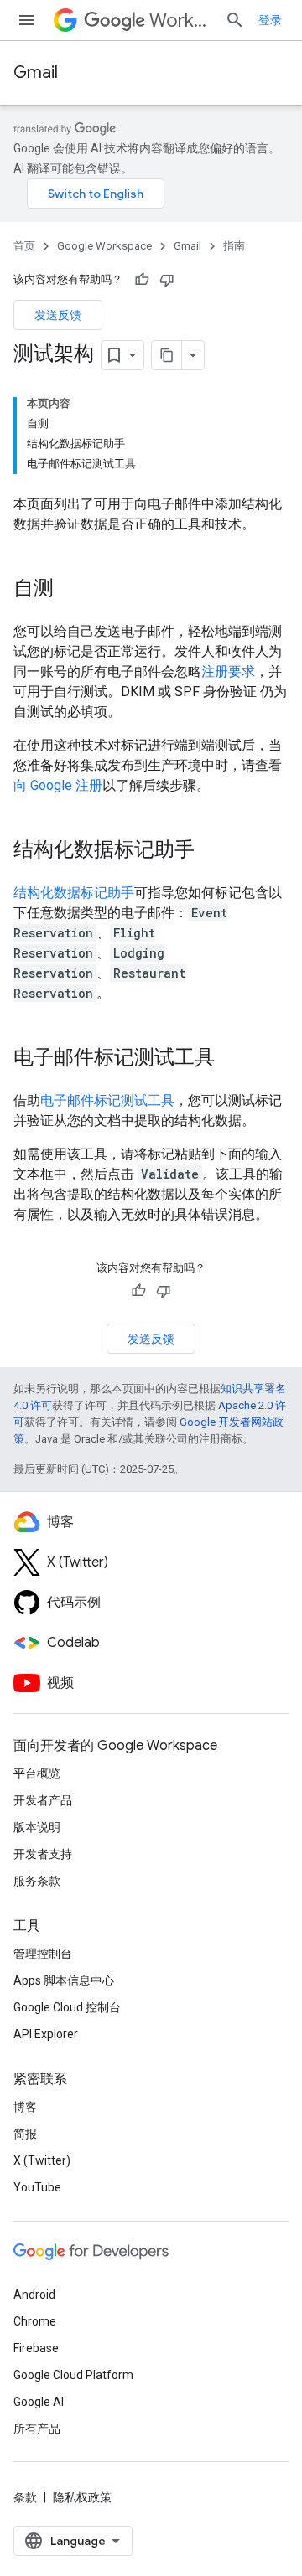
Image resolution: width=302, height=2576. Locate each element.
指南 (234, 246)
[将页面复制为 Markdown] (167, 355)
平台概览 (37, 1773)
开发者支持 (43, 1854)
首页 (24, 246)
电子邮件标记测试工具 (107, 1100)
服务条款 (37, 1881)
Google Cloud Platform (73, 2375)
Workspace (180, 21)
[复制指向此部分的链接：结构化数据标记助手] (211, 851)
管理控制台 (43, 1954)
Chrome (35, 2321)
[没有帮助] (167, 280)
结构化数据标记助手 (74, 893)
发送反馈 (58, 315)
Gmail (36, 72)
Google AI (39, 2402)
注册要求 (228, 671)
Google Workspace (104, 246)
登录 (270, 20)
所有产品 (37, 2429)
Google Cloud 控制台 (67, 2007)
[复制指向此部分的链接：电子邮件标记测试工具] (232, 1059)
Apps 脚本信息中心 (64, 1980)
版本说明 (37, 1827)
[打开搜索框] (235, 20)
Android (34, 2295)
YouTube (37, 2187)
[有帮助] (142, 280)
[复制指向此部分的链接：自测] (70, 590)
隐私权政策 (82, 2497)
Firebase (36, 2348)
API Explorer (46, 2034)
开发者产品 (43, 1800)
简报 (25, 2134)
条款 (25, 2497)
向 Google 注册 (58, 785)
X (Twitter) (42, 2160)
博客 (25, 2107)
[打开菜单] (27, 20)
